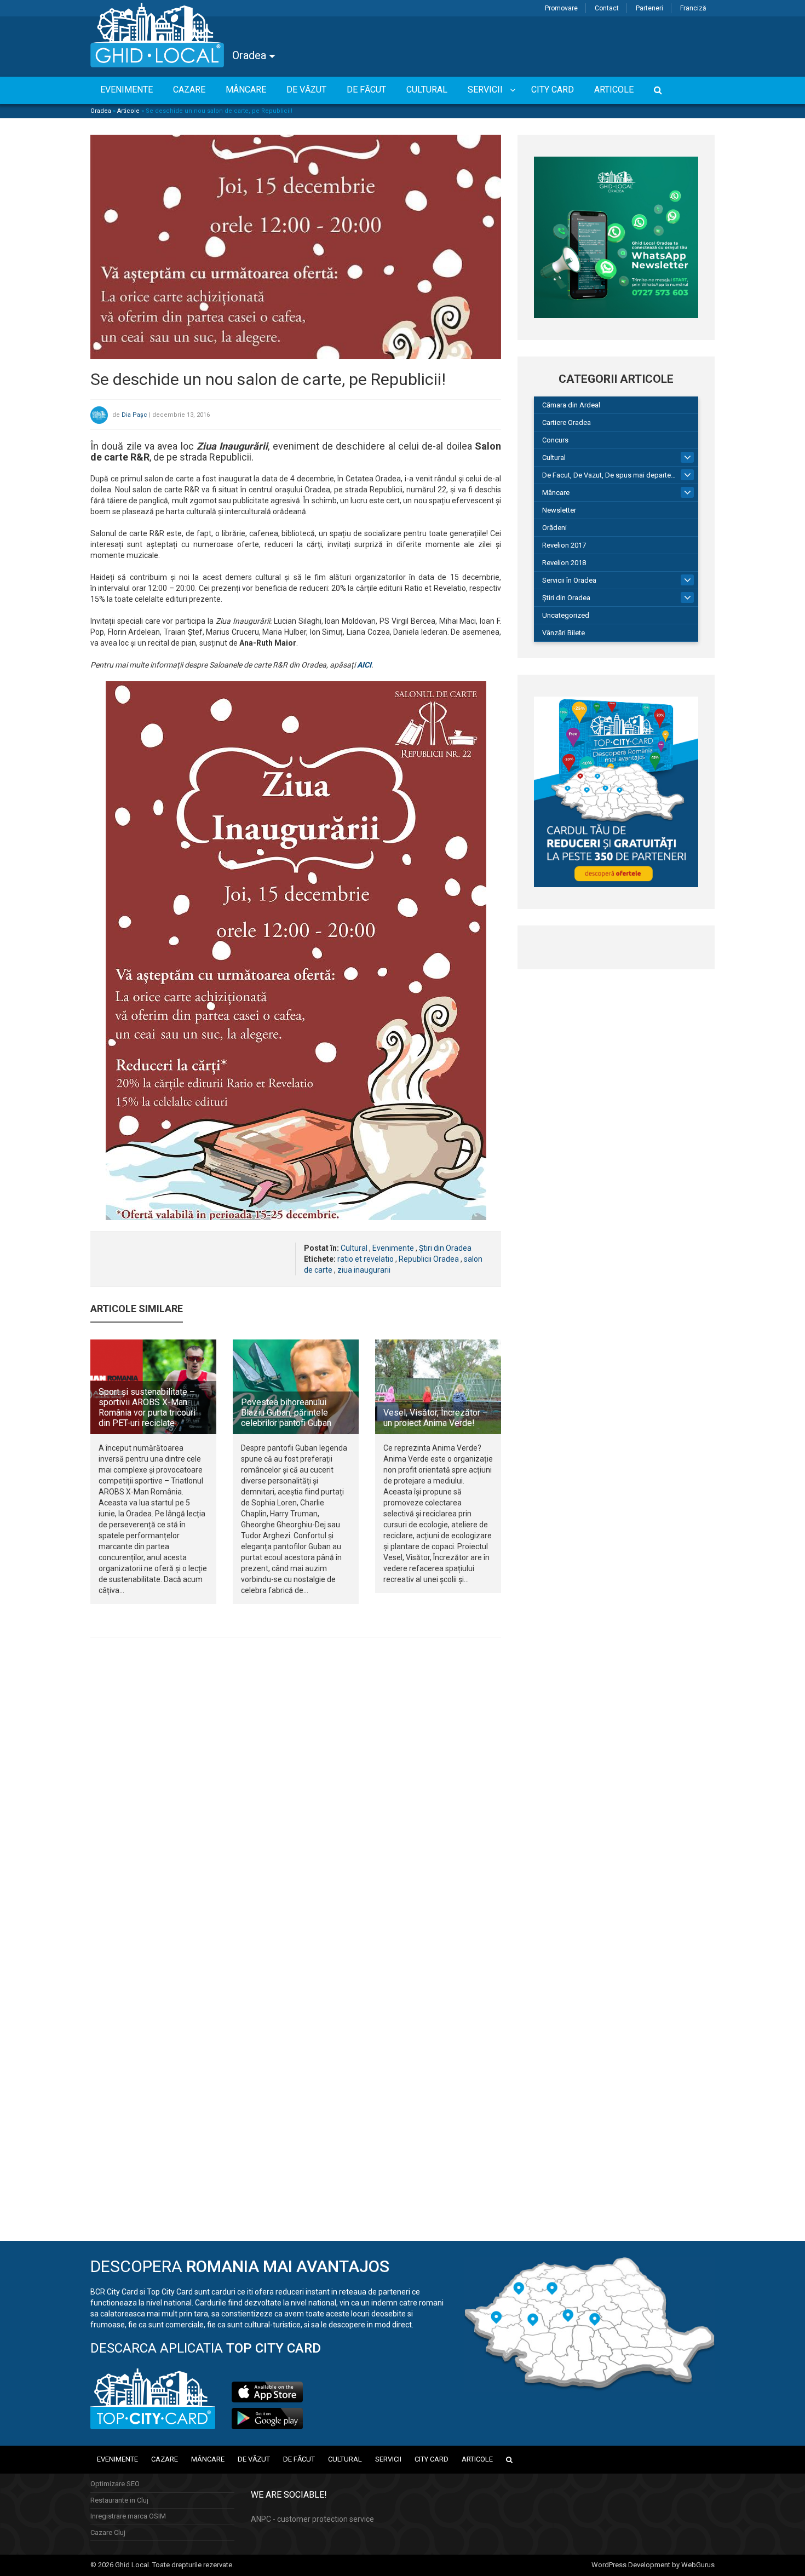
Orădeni (554, 528)
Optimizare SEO (115, 2484)
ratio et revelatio (366, 1259)
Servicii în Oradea (569, 580)
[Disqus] (296, 1796)
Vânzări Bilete (563, 633)
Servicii (388, 2459)
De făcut (299, 2459)
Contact (607, 8)
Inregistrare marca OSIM (128, 2516)
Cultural (354, 1248)
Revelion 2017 (564, 545)
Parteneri (649, 8)
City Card (432, 2459)
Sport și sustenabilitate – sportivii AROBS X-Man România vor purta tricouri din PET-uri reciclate (147, 1408)
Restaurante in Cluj (119, 2500)
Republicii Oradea (429, 1259)
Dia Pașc (134, 415)
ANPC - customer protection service (312, 2519)
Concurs (555, 440)
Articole (128, 111)
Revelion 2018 (564, 563)
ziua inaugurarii (364, 1270)
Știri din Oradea (445, 1248)
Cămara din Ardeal (571, 405)
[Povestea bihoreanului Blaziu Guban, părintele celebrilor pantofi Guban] (296, 1387)
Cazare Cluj (108, 2532)
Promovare (561, 8)
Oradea (251, 55)
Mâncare (556, 493)
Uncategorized (566, 615)
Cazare (165, 2459)
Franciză (693, 8)
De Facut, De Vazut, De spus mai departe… (609, 475)
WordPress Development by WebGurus (653, 2565)
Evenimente (393, 1248)
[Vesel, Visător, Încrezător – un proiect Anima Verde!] (438, 1387)
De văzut (254, 2459)
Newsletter (559, 510)
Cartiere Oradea (567, 422)
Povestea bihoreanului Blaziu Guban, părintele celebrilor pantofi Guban (286, 1413)
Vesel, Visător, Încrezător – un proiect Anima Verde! (436, 1418)
